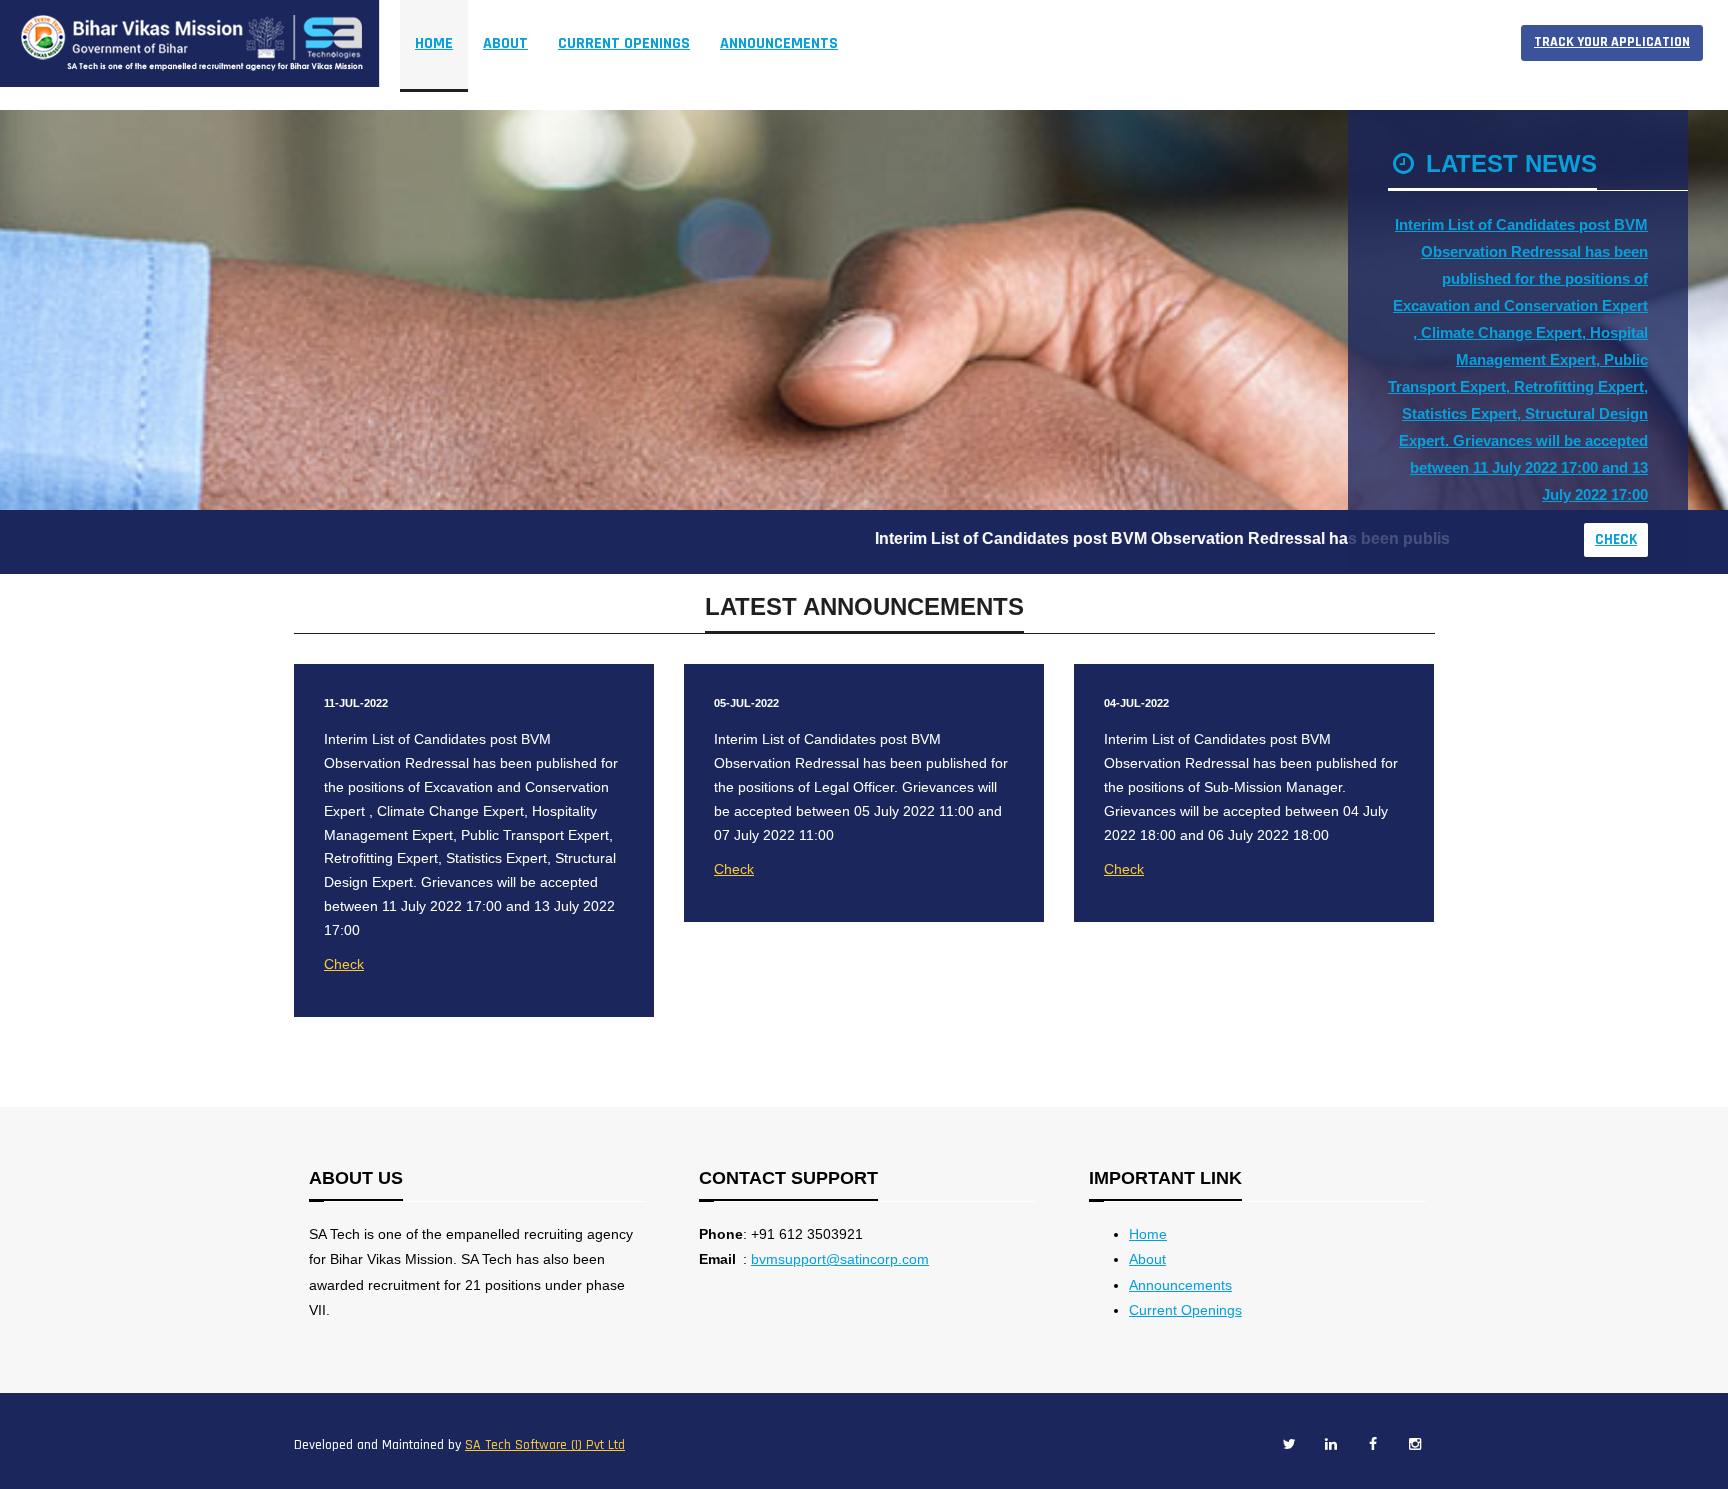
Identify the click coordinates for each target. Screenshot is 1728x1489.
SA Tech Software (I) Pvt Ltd (545, 1445)
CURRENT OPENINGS (624, 43)
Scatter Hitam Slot (942, 43)
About (1147, 1259)
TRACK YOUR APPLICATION (1612, 42)
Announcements (1180, 1285)
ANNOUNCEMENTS (779, 43)
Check (1616, 539)
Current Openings (1185, 1310)
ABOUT (505, 43)
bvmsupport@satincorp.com (840, 1259)
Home (434, 43)
